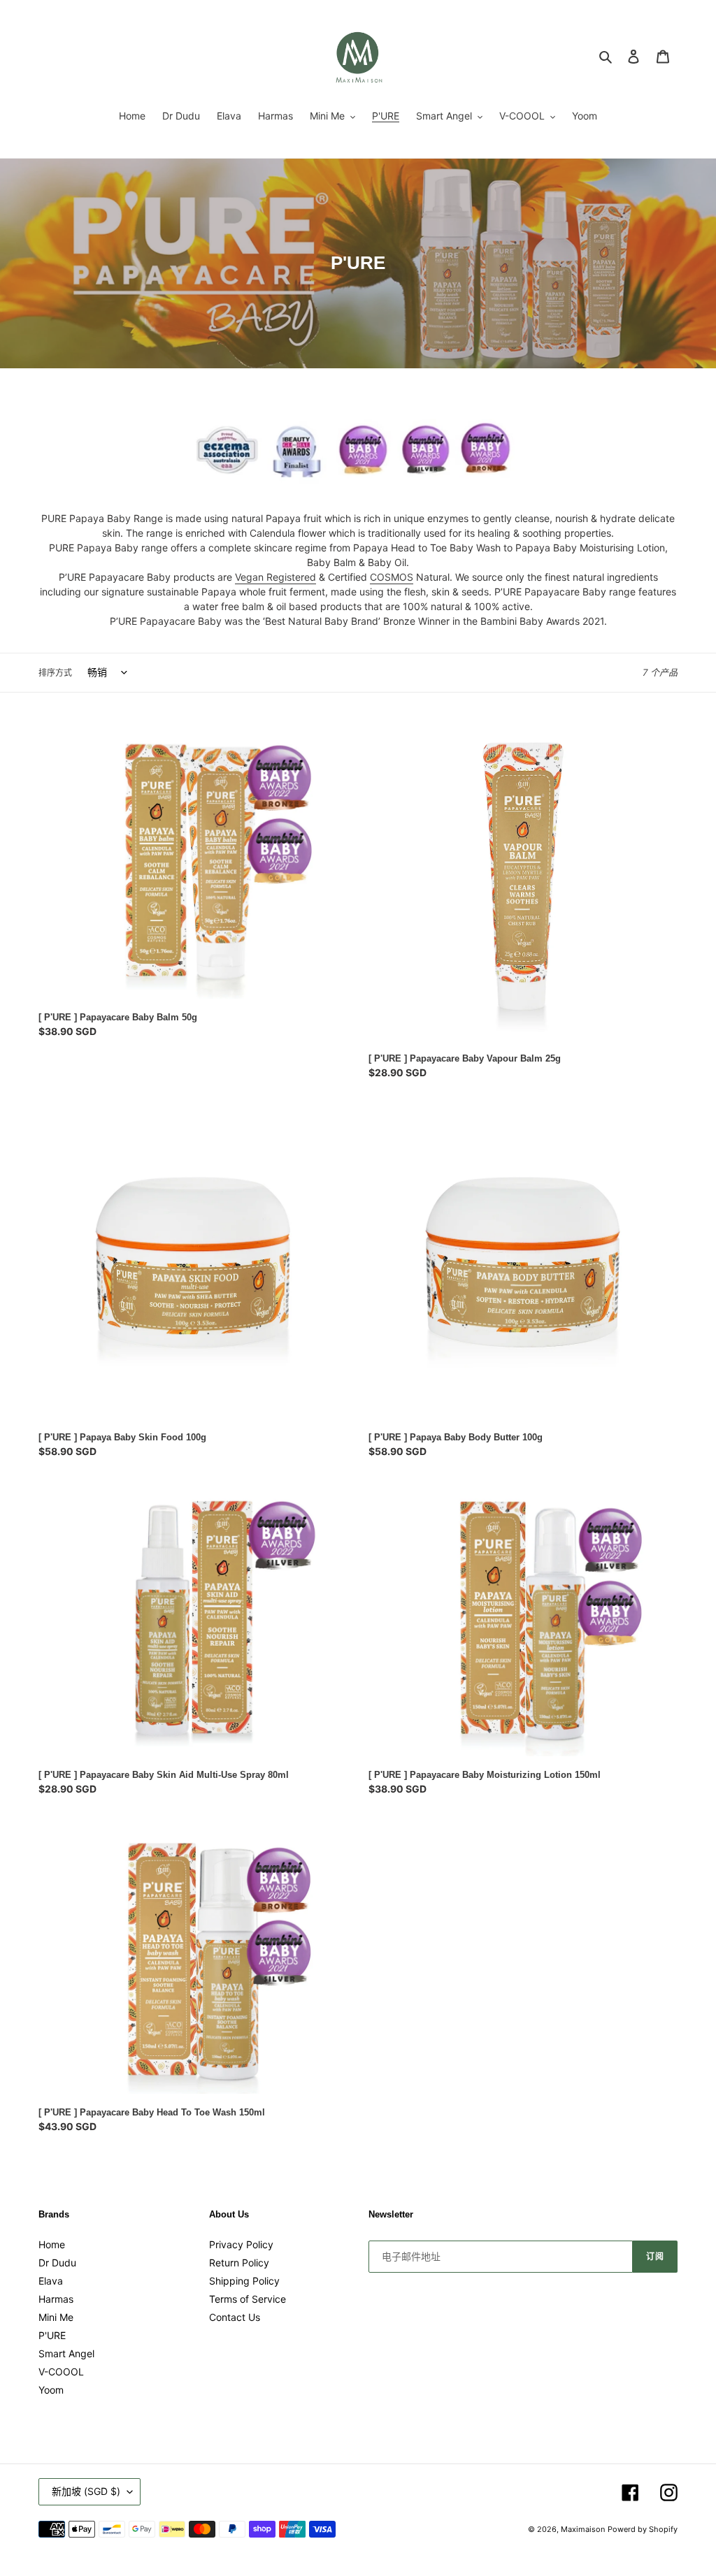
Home (52, 2244)
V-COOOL (61, 2372)
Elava (51, 2281)
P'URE (52, 2335)
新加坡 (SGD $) (86, 2491)
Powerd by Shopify (643, 2529)
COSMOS (392, 577)
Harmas (56, 2299)
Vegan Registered (275, 577)
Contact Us (235, 2317)
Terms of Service (248, 2299)
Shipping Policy (244, 2281)
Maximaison (583, 2529)
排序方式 (55, 673)
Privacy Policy (241, 2244)
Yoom (51, 2390)
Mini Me (56, 2317)
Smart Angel (66, 2353)
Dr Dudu (57, 2263)
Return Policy (239, 2263)
